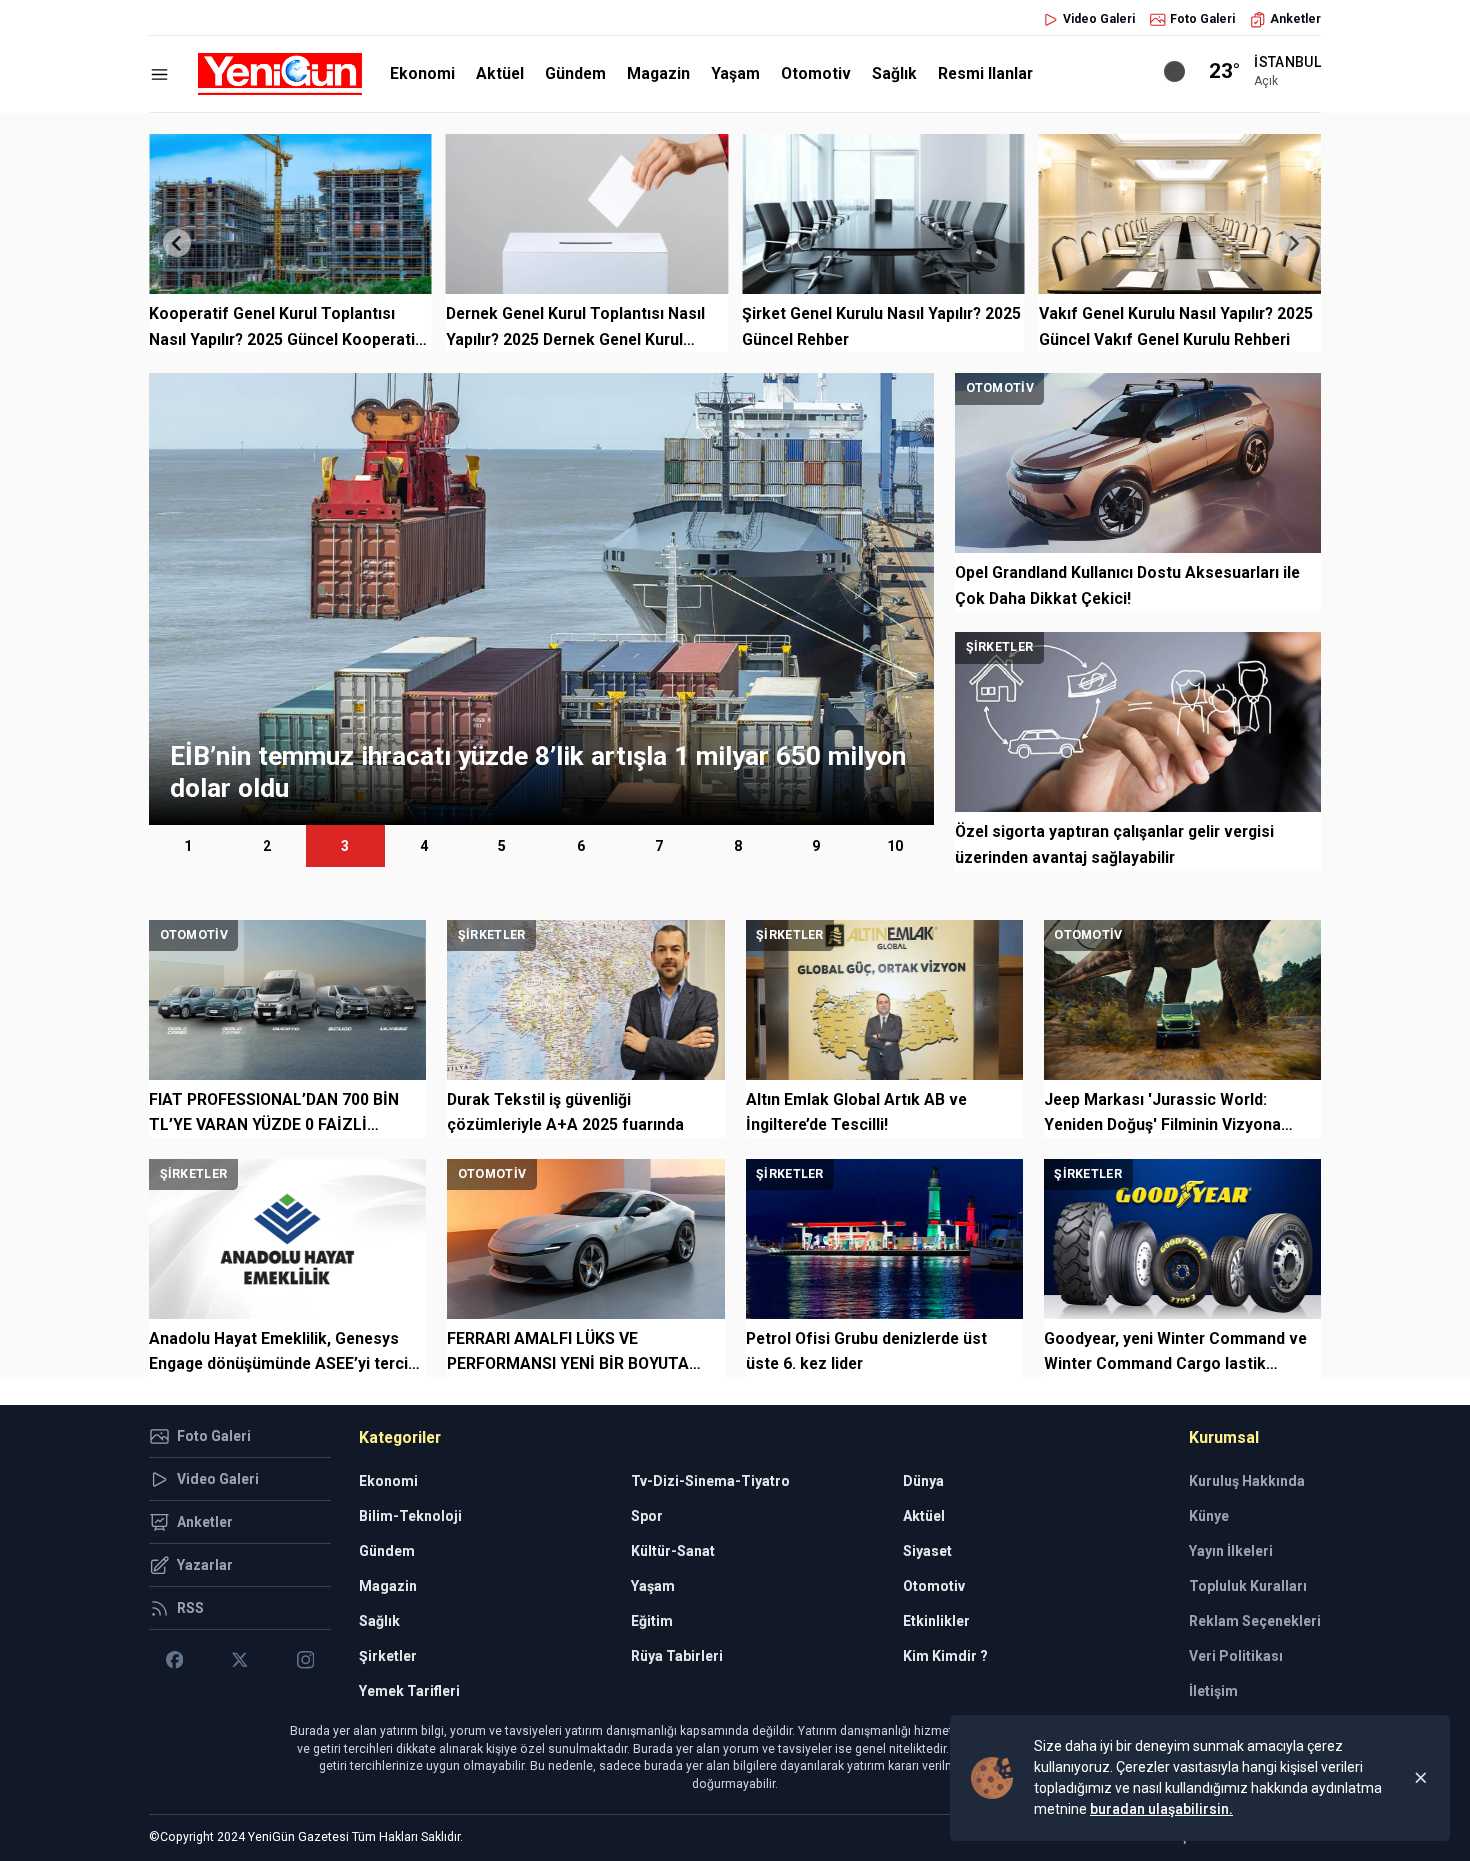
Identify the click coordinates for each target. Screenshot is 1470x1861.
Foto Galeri (1202, 19)
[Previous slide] (177, 243)
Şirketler (388, 1656)
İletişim (1213, 1691)
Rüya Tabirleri (677, 1656)
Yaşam (735, 73)
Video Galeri (1099, 19)
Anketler (1295, 19)
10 (895, 846)
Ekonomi (422, 73)
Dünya (923, 1481)
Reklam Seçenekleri (1255, 1621)
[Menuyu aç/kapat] (159, 74)
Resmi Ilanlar (985, 73)
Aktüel (500, 73)
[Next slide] (1293, 243)
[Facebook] (174, 1660)
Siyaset (927, 1551)
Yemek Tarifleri (409, 1691)
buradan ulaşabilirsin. (1161, 1809)
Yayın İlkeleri (1231, 1551)
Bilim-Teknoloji (410, 1516)
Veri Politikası (1236, 1656)
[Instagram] (305, 1660)
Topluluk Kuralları (1248, 1586)
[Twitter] (239, 1660)
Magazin (658, 73)
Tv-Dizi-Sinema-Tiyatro (710, 1481)
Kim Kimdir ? (945, 1656)
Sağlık (894, 73)
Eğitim (652, 1621)
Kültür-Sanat (673, 1551)
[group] (541, 599)
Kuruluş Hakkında (1247, 1481)
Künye (1209, 1516)
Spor (647, 1516)
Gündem (575, 73)
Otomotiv (816, 73)
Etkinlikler (936, 1621)
